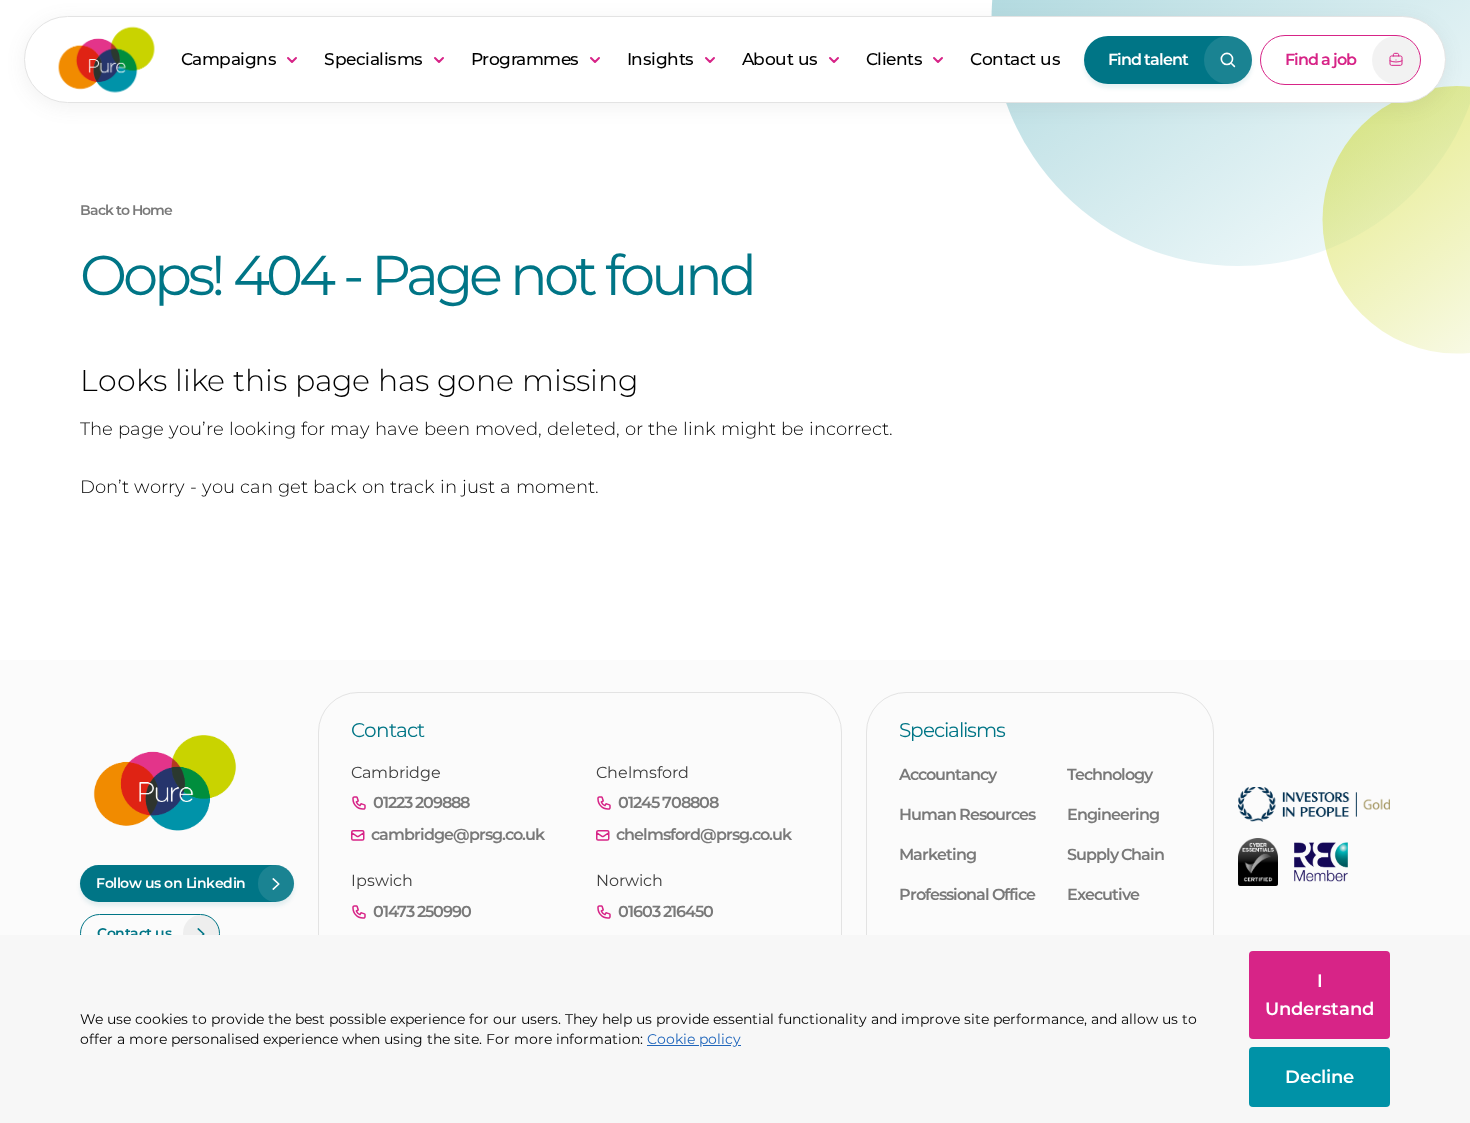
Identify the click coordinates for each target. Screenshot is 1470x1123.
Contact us (1015, 59)
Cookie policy (694, 1039)
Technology (1109, 774)
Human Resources (967, 814)
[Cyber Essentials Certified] (1258, 862)
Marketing (937, 854)
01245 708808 (668, 802)
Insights (660, 59)
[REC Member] (1321, 862)
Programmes (525, 59)
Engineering (1113, 814)
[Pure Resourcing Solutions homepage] (107, 59)
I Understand (1319, 995)
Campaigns (229, 59)
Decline (1319, 1077)
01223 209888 (421, 802)
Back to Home (126, 210)
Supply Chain (1115, 854)
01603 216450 (665, 911)
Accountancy (947, 774)
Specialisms (373, 59)
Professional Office (967, 894)
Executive (1103, 894)
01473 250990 (422, 911)
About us (780, 59)
